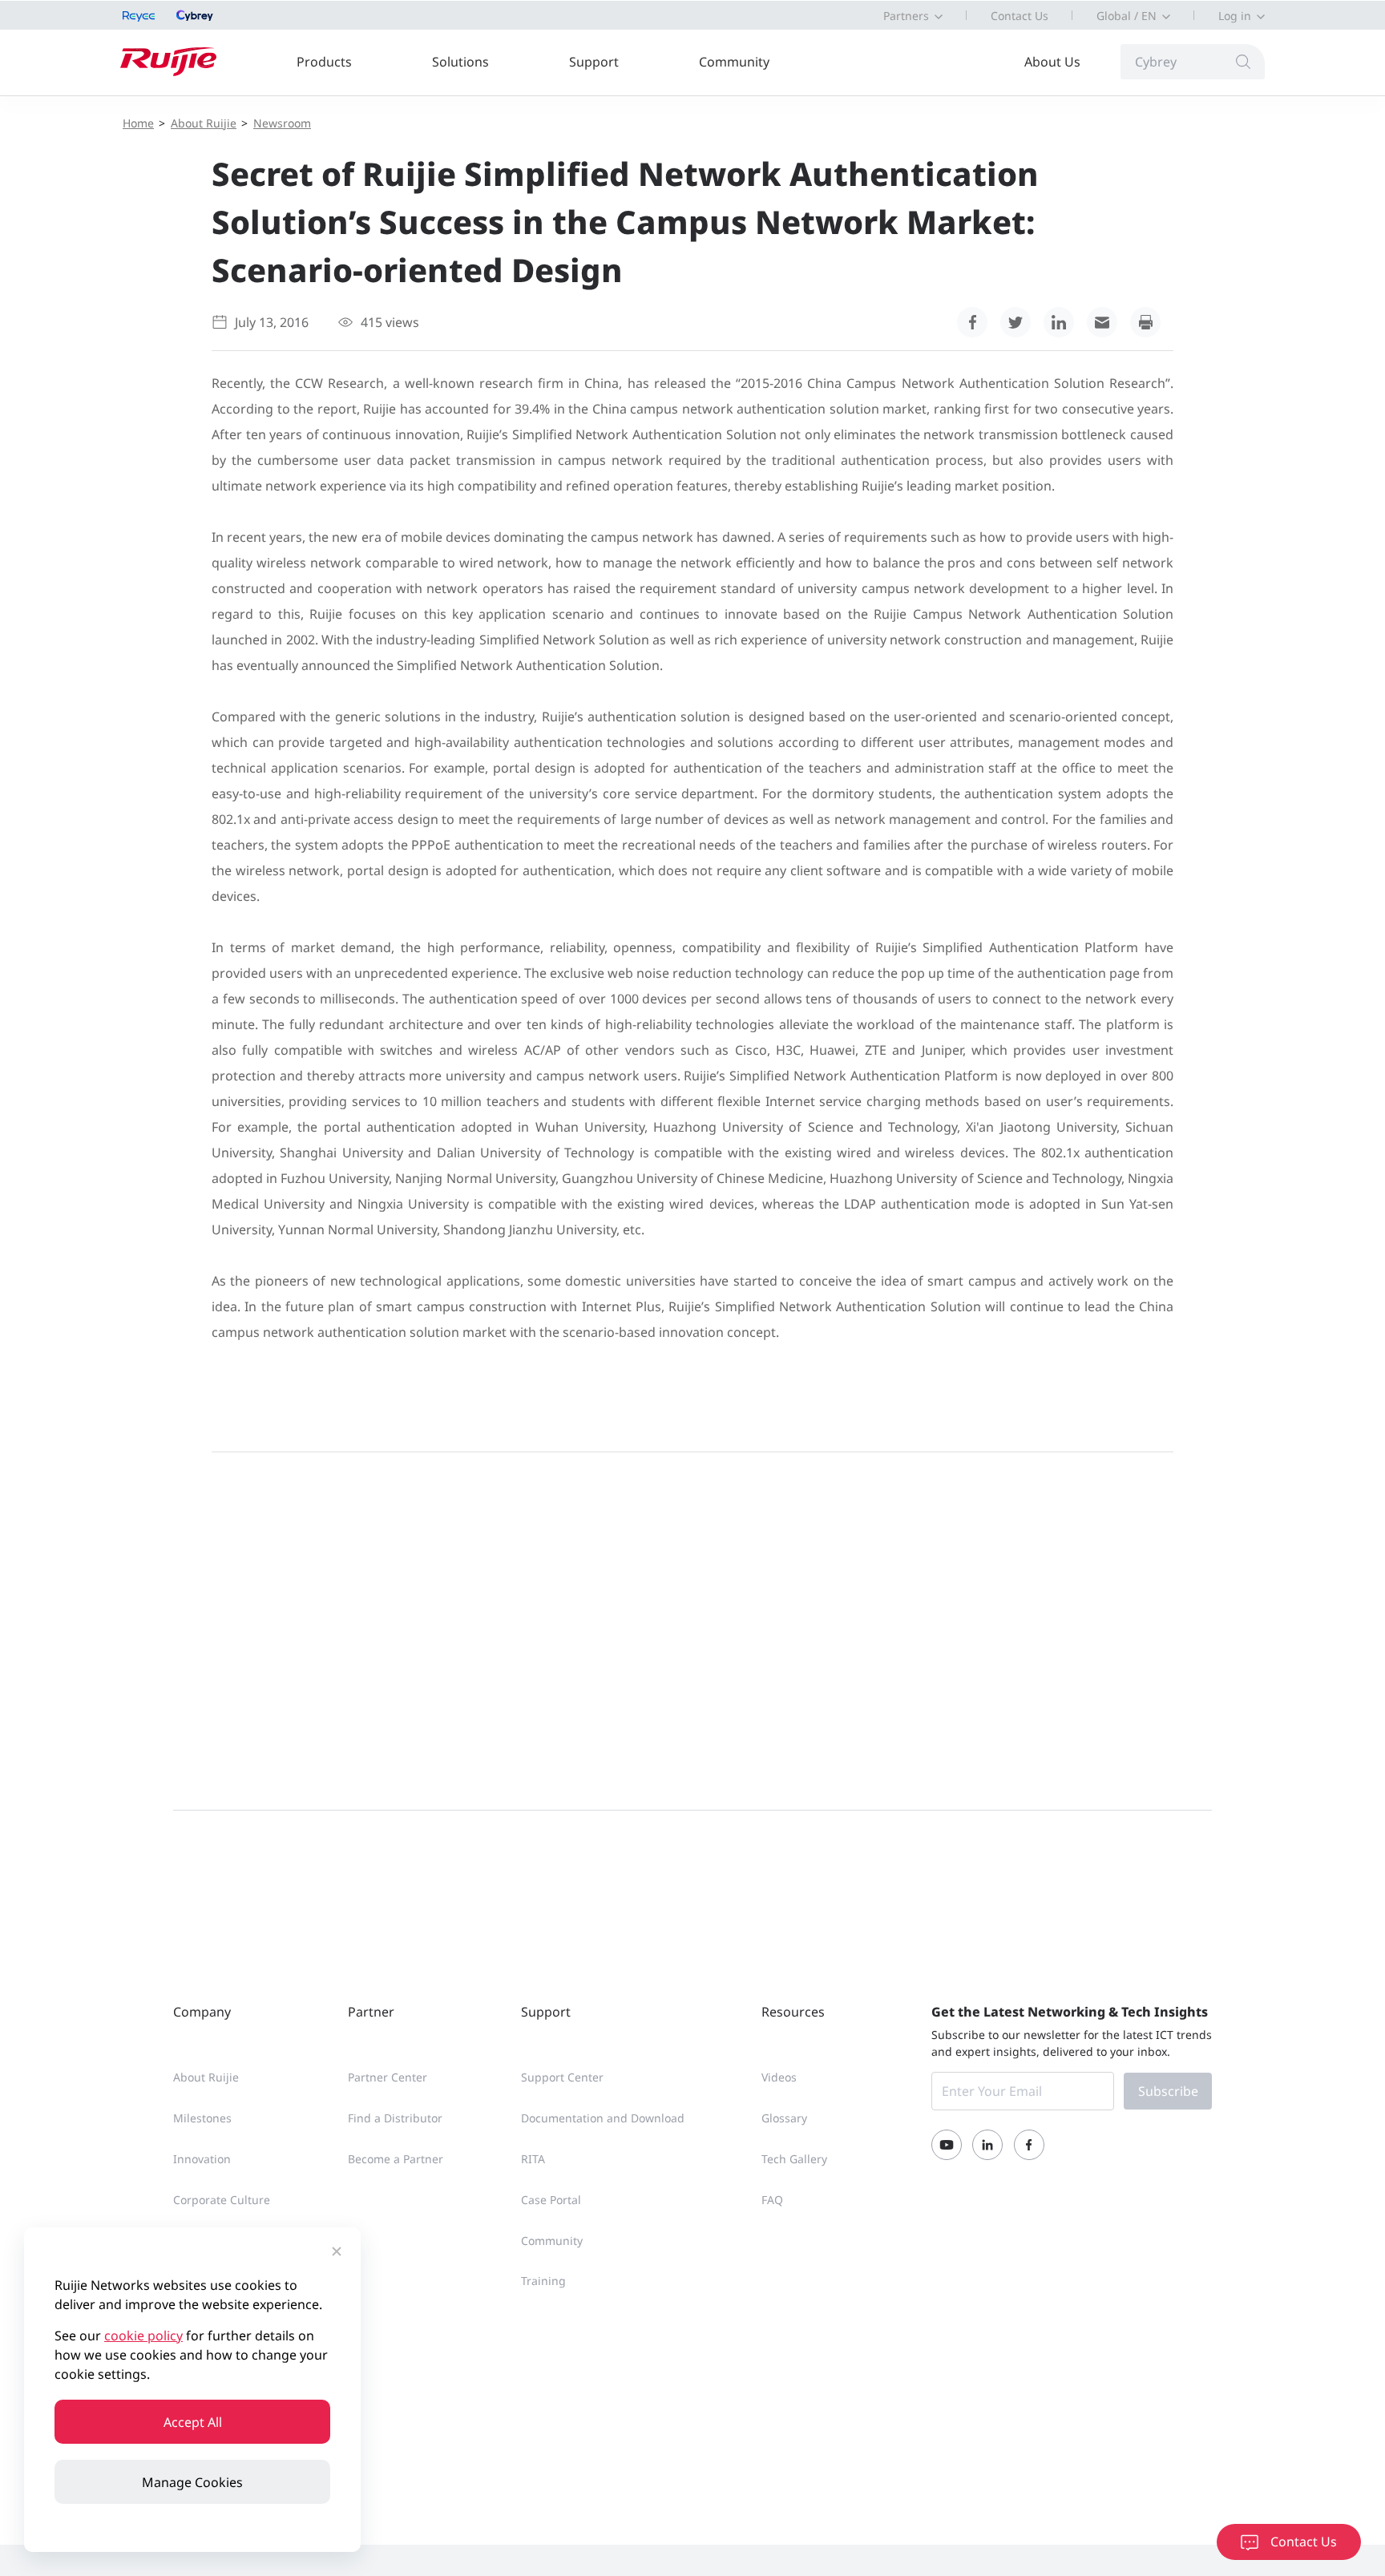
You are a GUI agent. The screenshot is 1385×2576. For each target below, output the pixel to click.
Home (138, 123)
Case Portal (551, 2200)
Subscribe (1168, 2091)
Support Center (562, 2077)
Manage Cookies (192, 2482)
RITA (533, 2159)
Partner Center (388, 2077)
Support (594, 62)
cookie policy (143, 2336)
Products (324, 62)
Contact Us (1020, 16)
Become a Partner (396, 2159)
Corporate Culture (222, 2200)
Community (734, 62)
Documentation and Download (603, 2118)
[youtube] (947, 2145)
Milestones (202, 2118)
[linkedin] (1059, 322)
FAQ (772, 2200)
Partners (906, 16)
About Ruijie (204, 123)
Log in (1235, 16)
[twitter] (1016, 322)
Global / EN (1127, 16)
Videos (779, 2077)
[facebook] (972, 322)
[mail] (1102, 322)
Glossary (784, 2118)
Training (543, 2281)
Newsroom (282, 123)
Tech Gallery (794, 2159)
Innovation (202, 2159)
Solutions (460, 62)
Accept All (193, 2422)
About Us (1052, 62)
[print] (1145, 322)
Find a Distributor (395, 2118)
